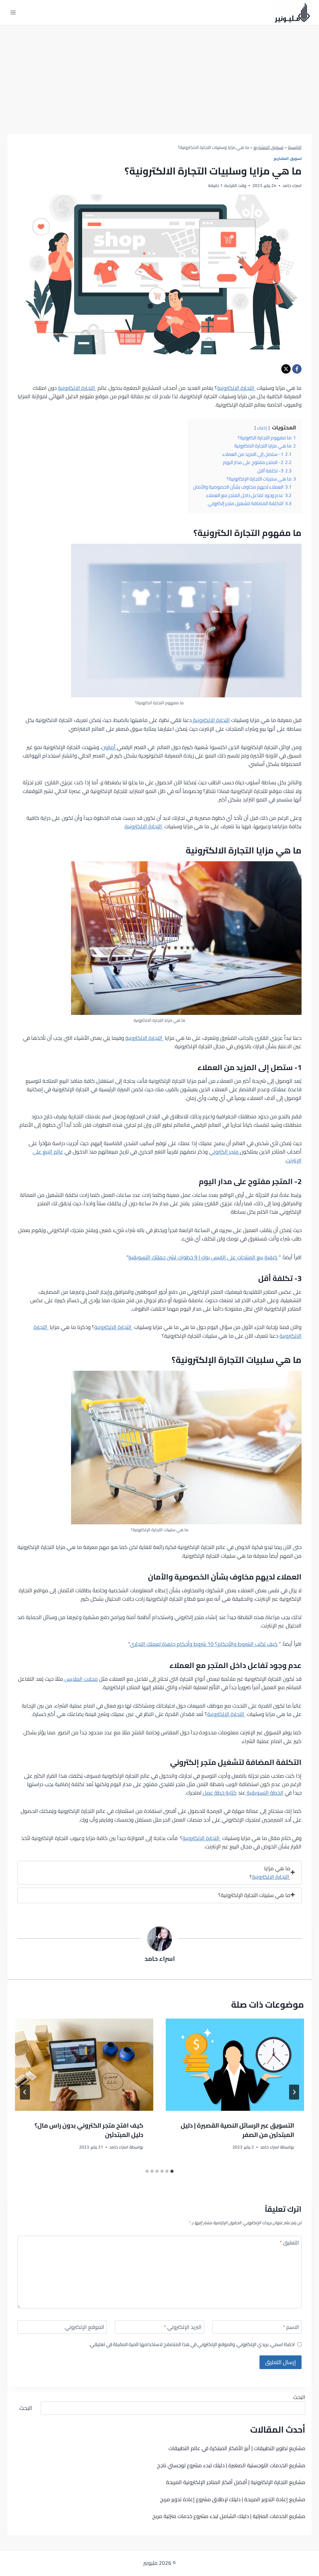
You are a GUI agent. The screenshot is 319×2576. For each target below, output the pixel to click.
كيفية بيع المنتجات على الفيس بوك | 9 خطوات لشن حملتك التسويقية (203, 1257)
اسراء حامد (160, 1959)
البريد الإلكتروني (183, 2328)
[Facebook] (297, 369)
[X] (286, 369)
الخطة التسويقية (264, 1793)
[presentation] (235, 2065)
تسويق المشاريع (269, 147)
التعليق (289, 2243)
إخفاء (262, 428)
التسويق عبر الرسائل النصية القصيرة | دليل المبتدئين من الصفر (237, 2130)
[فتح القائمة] (13, 12)
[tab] (159, 1873)
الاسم (291, 2328)
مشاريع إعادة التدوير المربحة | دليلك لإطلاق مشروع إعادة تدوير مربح (233, 2499)
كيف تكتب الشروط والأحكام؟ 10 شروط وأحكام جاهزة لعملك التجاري (204, 1644)
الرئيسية (295, 147)
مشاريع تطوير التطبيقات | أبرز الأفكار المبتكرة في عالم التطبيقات (237, 2448)
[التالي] (25, 2092)
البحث (299, 2397)
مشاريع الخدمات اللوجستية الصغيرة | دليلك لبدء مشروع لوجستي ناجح (231, 2465)
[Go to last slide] (294, 2092)
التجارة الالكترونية (236, 388)
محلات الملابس (81, 1679)
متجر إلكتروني (224, 1152)
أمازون (109, 747)
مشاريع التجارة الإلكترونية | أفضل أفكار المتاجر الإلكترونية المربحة (236, 2482)
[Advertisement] (159, 72)
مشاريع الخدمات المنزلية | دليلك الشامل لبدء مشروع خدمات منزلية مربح (229, 2516)
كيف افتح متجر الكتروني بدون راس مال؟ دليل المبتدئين (89, 2130)
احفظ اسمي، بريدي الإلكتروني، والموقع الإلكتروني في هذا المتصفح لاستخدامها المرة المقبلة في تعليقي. (192, 2344)
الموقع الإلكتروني (85, 2328)
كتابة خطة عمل (219, 1793)
